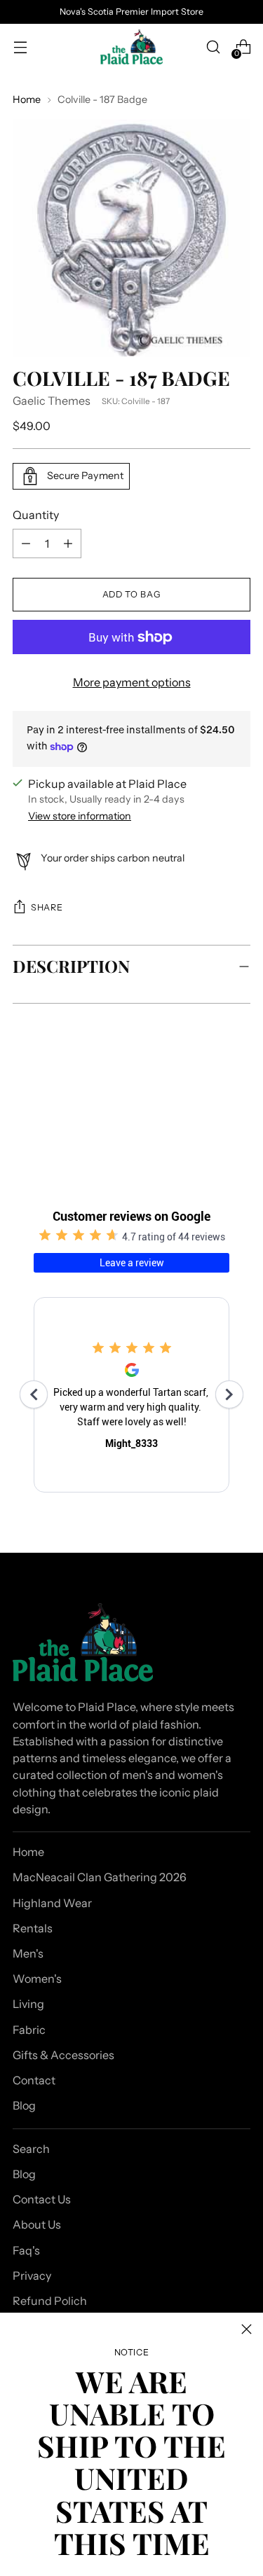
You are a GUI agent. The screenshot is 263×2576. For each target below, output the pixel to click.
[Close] (247, 2329)
